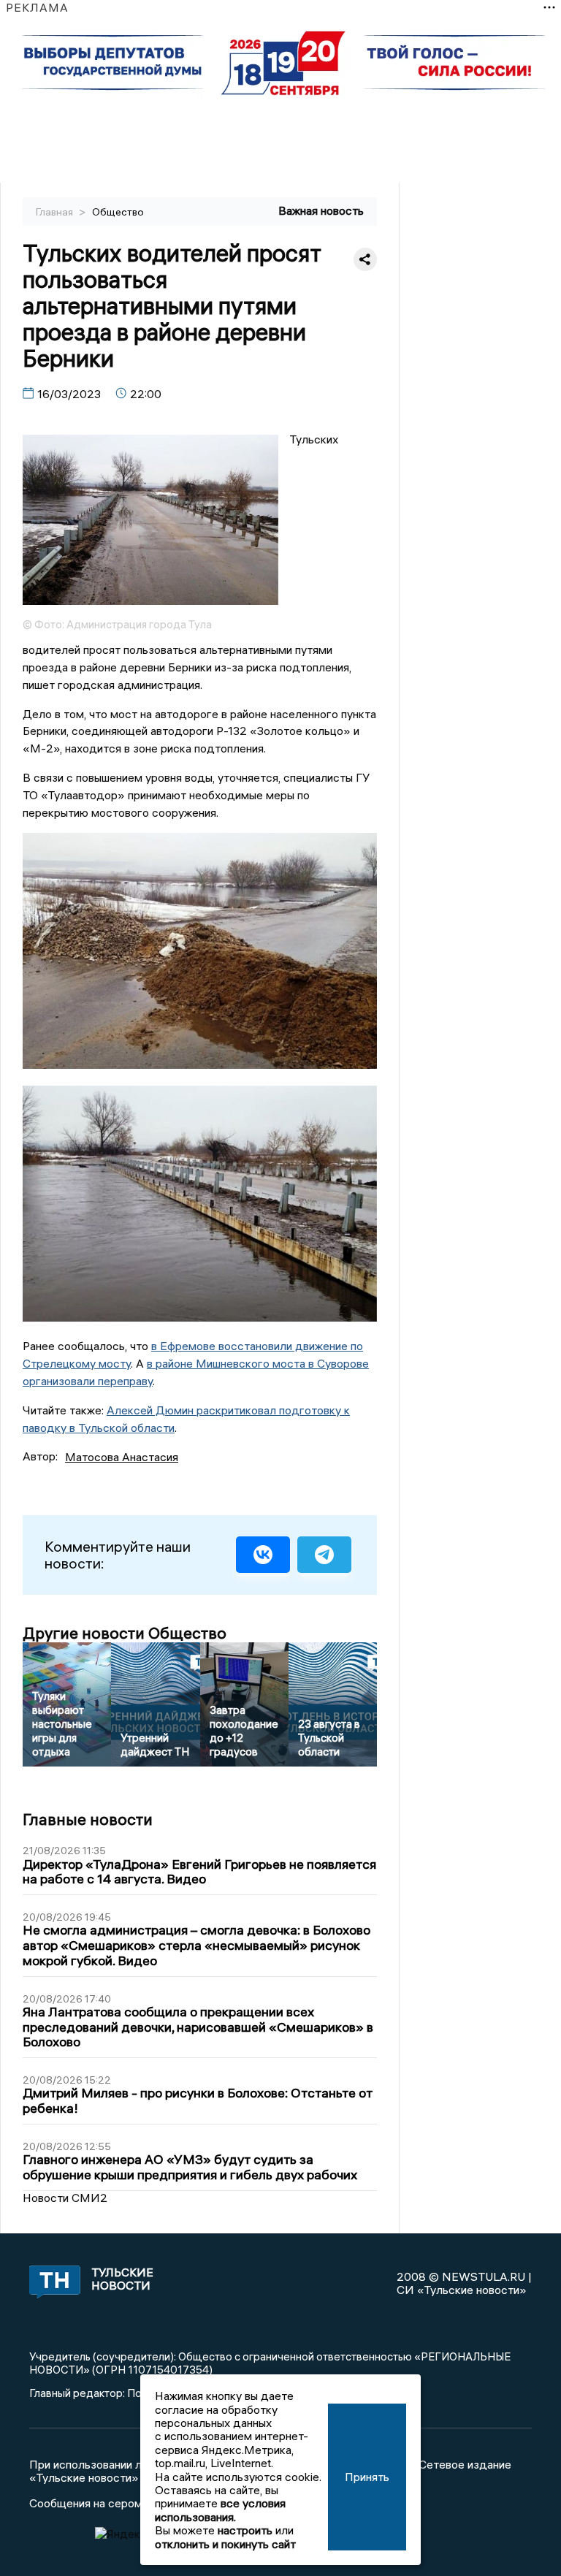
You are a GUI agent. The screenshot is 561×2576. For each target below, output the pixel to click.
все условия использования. (220, 2510)
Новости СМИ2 (65, 2198)
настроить (245, 2530)
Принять (367, 2477)
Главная (56, 212)
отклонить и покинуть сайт (225, 2544)
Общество (118, 212)
